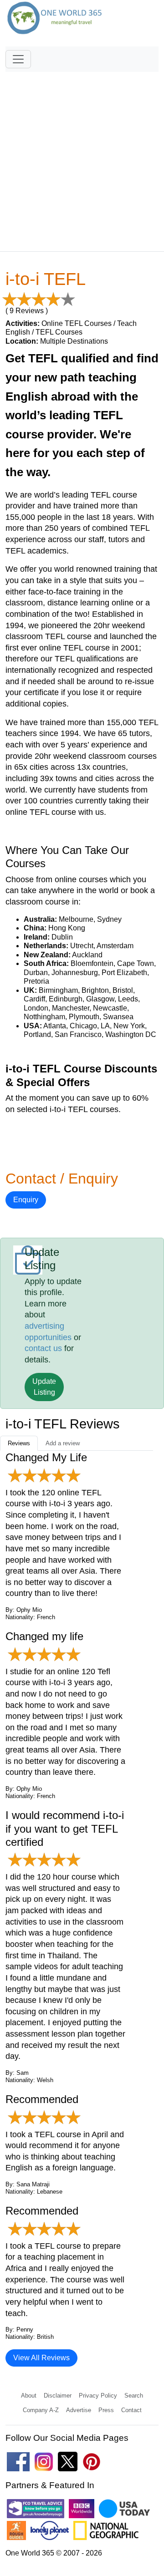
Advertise (79, 2410)
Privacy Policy (98, 2396)
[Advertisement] (82, 158)
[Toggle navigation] (18, 59)
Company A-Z (41, 2410)
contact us (43, 1348)
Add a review (63, 1443)
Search (134, 2396)
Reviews (19, 1443)
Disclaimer (58, 2396)
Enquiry (26, 1200)
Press (106, 2410)
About (29, 2396)
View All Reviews (41, 2358)
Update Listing (44, 1387)
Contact (131, 2410)
